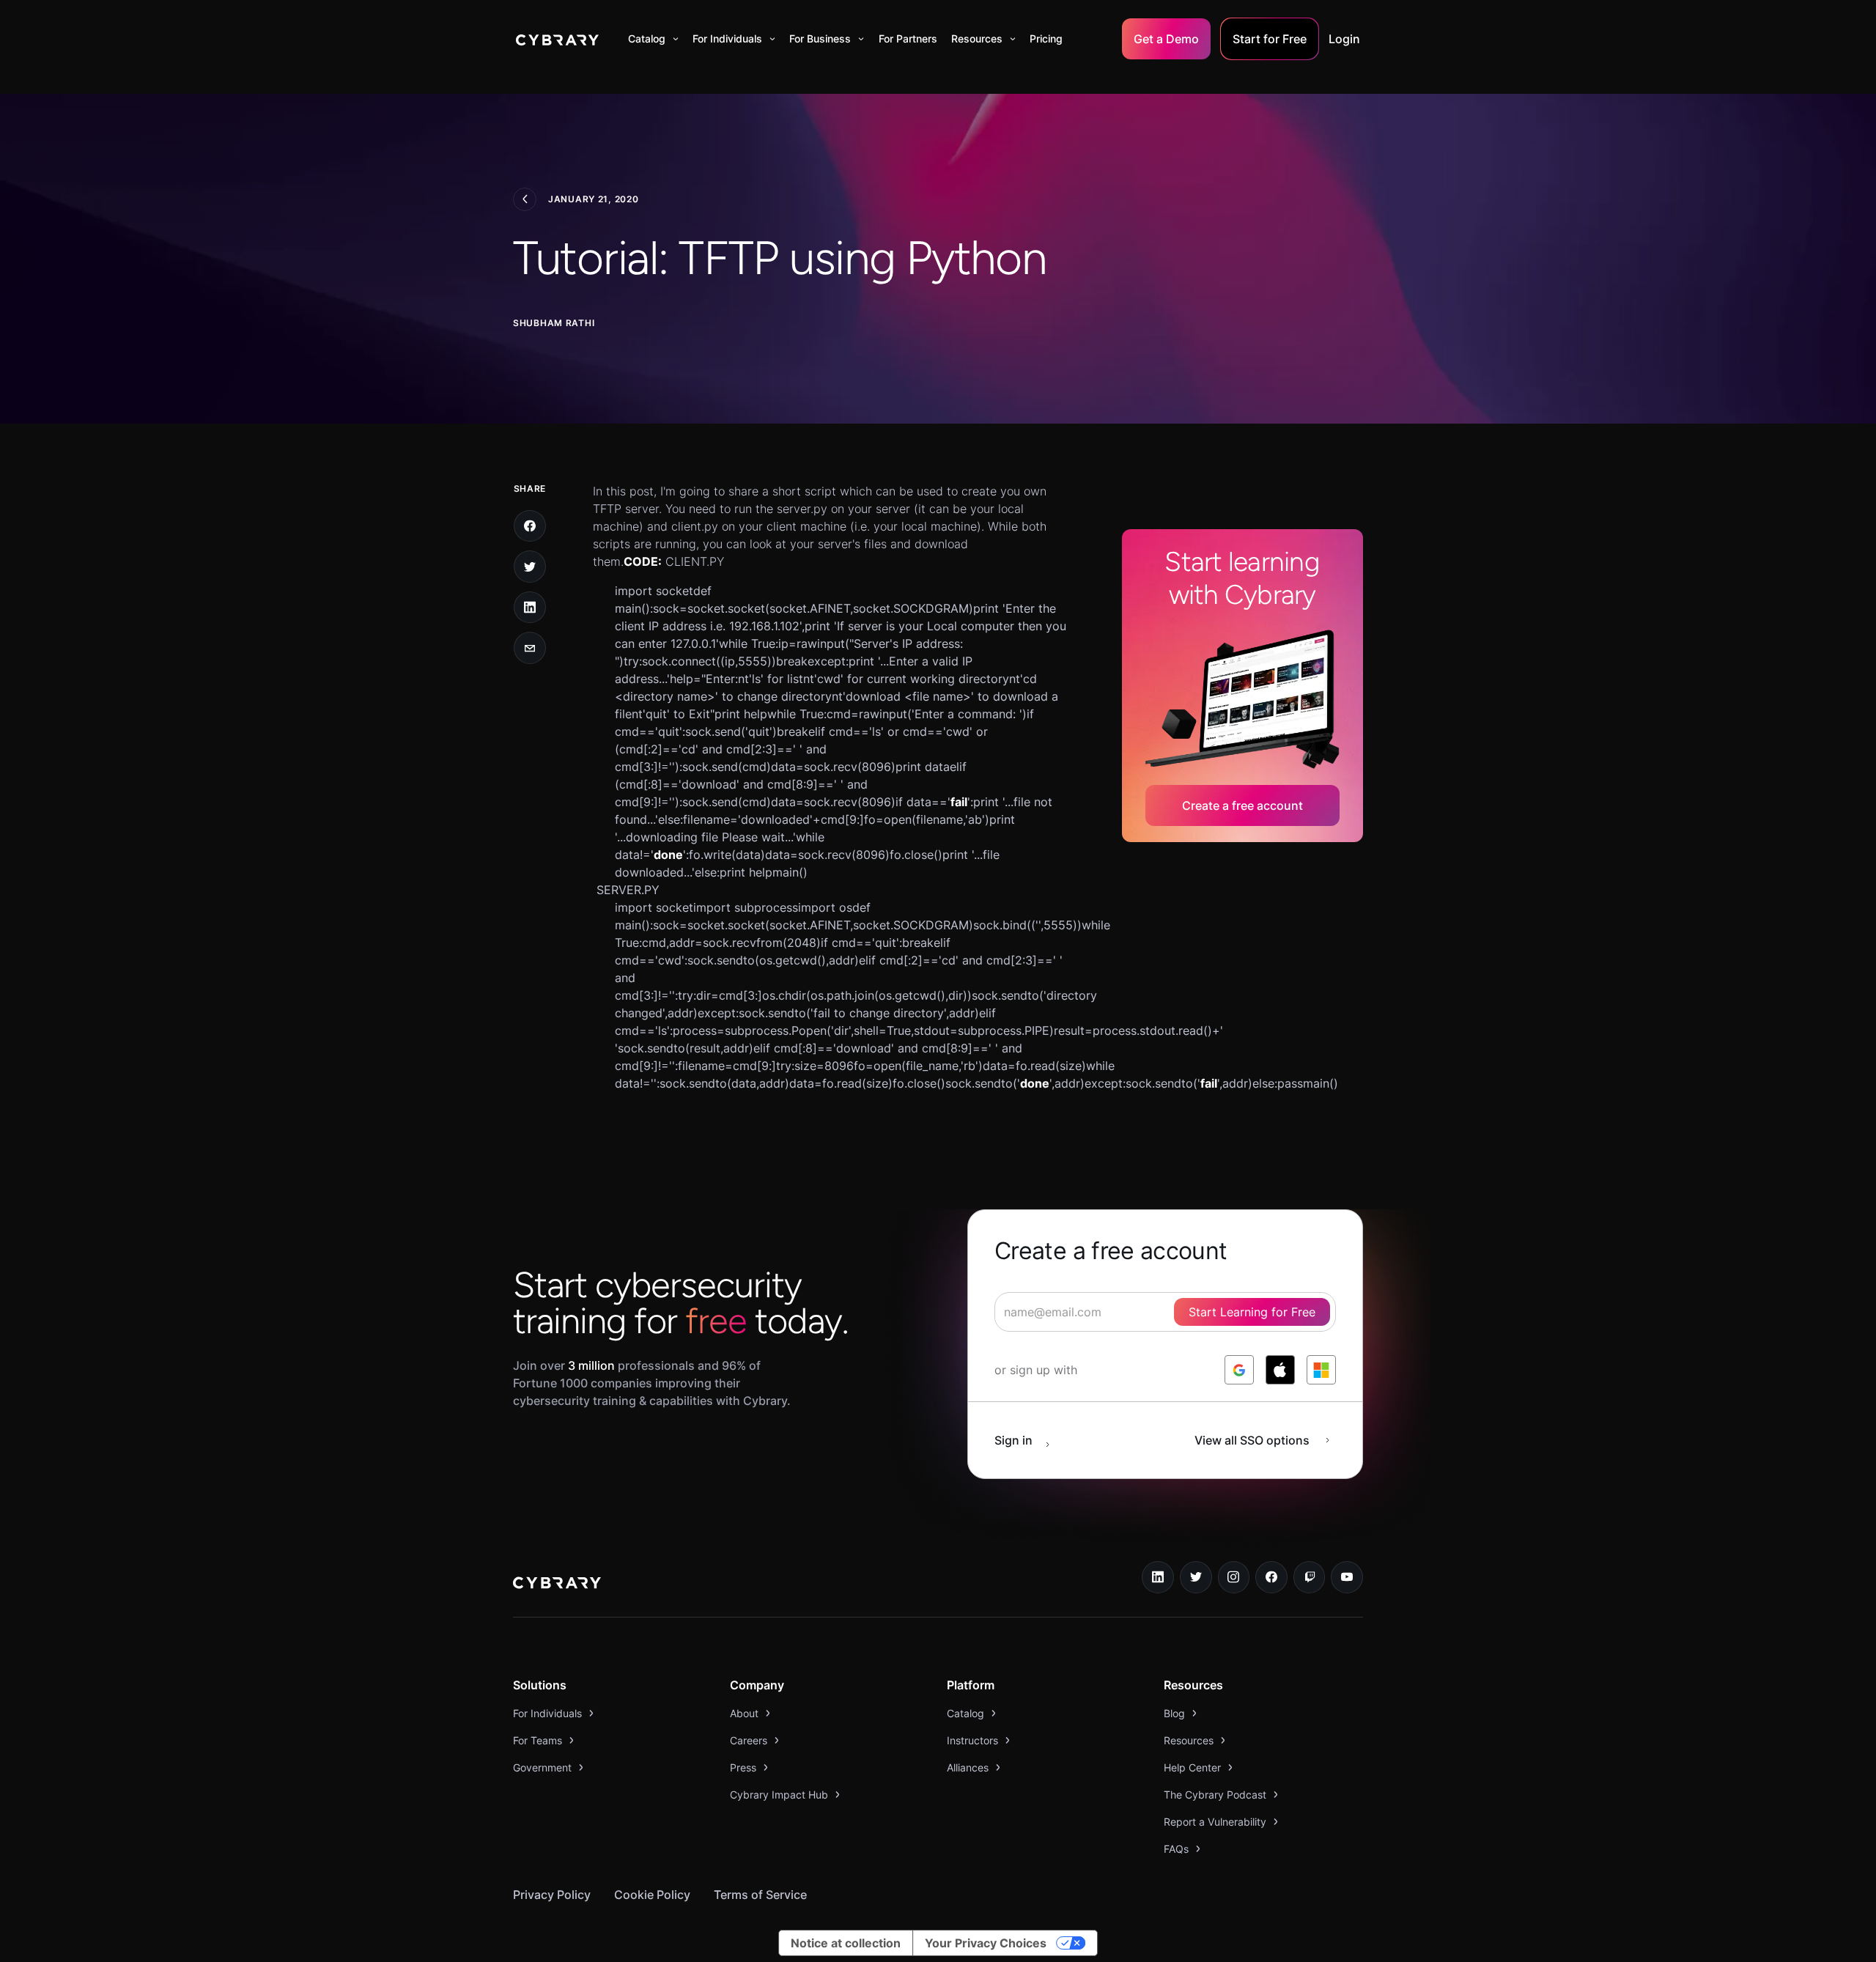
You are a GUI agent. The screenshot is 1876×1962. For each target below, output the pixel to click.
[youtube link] (1347, 1577)
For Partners (908, 38)
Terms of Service (760, 1895)
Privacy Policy (552, 1895)
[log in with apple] (1280, 1370)
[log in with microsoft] (1321, 1370)
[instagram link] (1234, 1577)
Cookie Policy (652, 1895)
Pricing (1046, 38)
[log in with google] (1239, 1370)
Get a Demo (1166, 39)
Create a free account (1242, 805)
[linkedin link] (1158, 1577)
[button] (653, 39)
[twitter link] (1196, 1577)
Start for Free (1270, 39)
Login (1344, 39)
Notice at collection (846, 1943)
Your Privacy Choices (986, 1943)
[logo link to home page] (557, 1585)
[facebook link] (1271, 1577)
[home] (557, 39)
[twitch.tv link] (1310, 1577)
